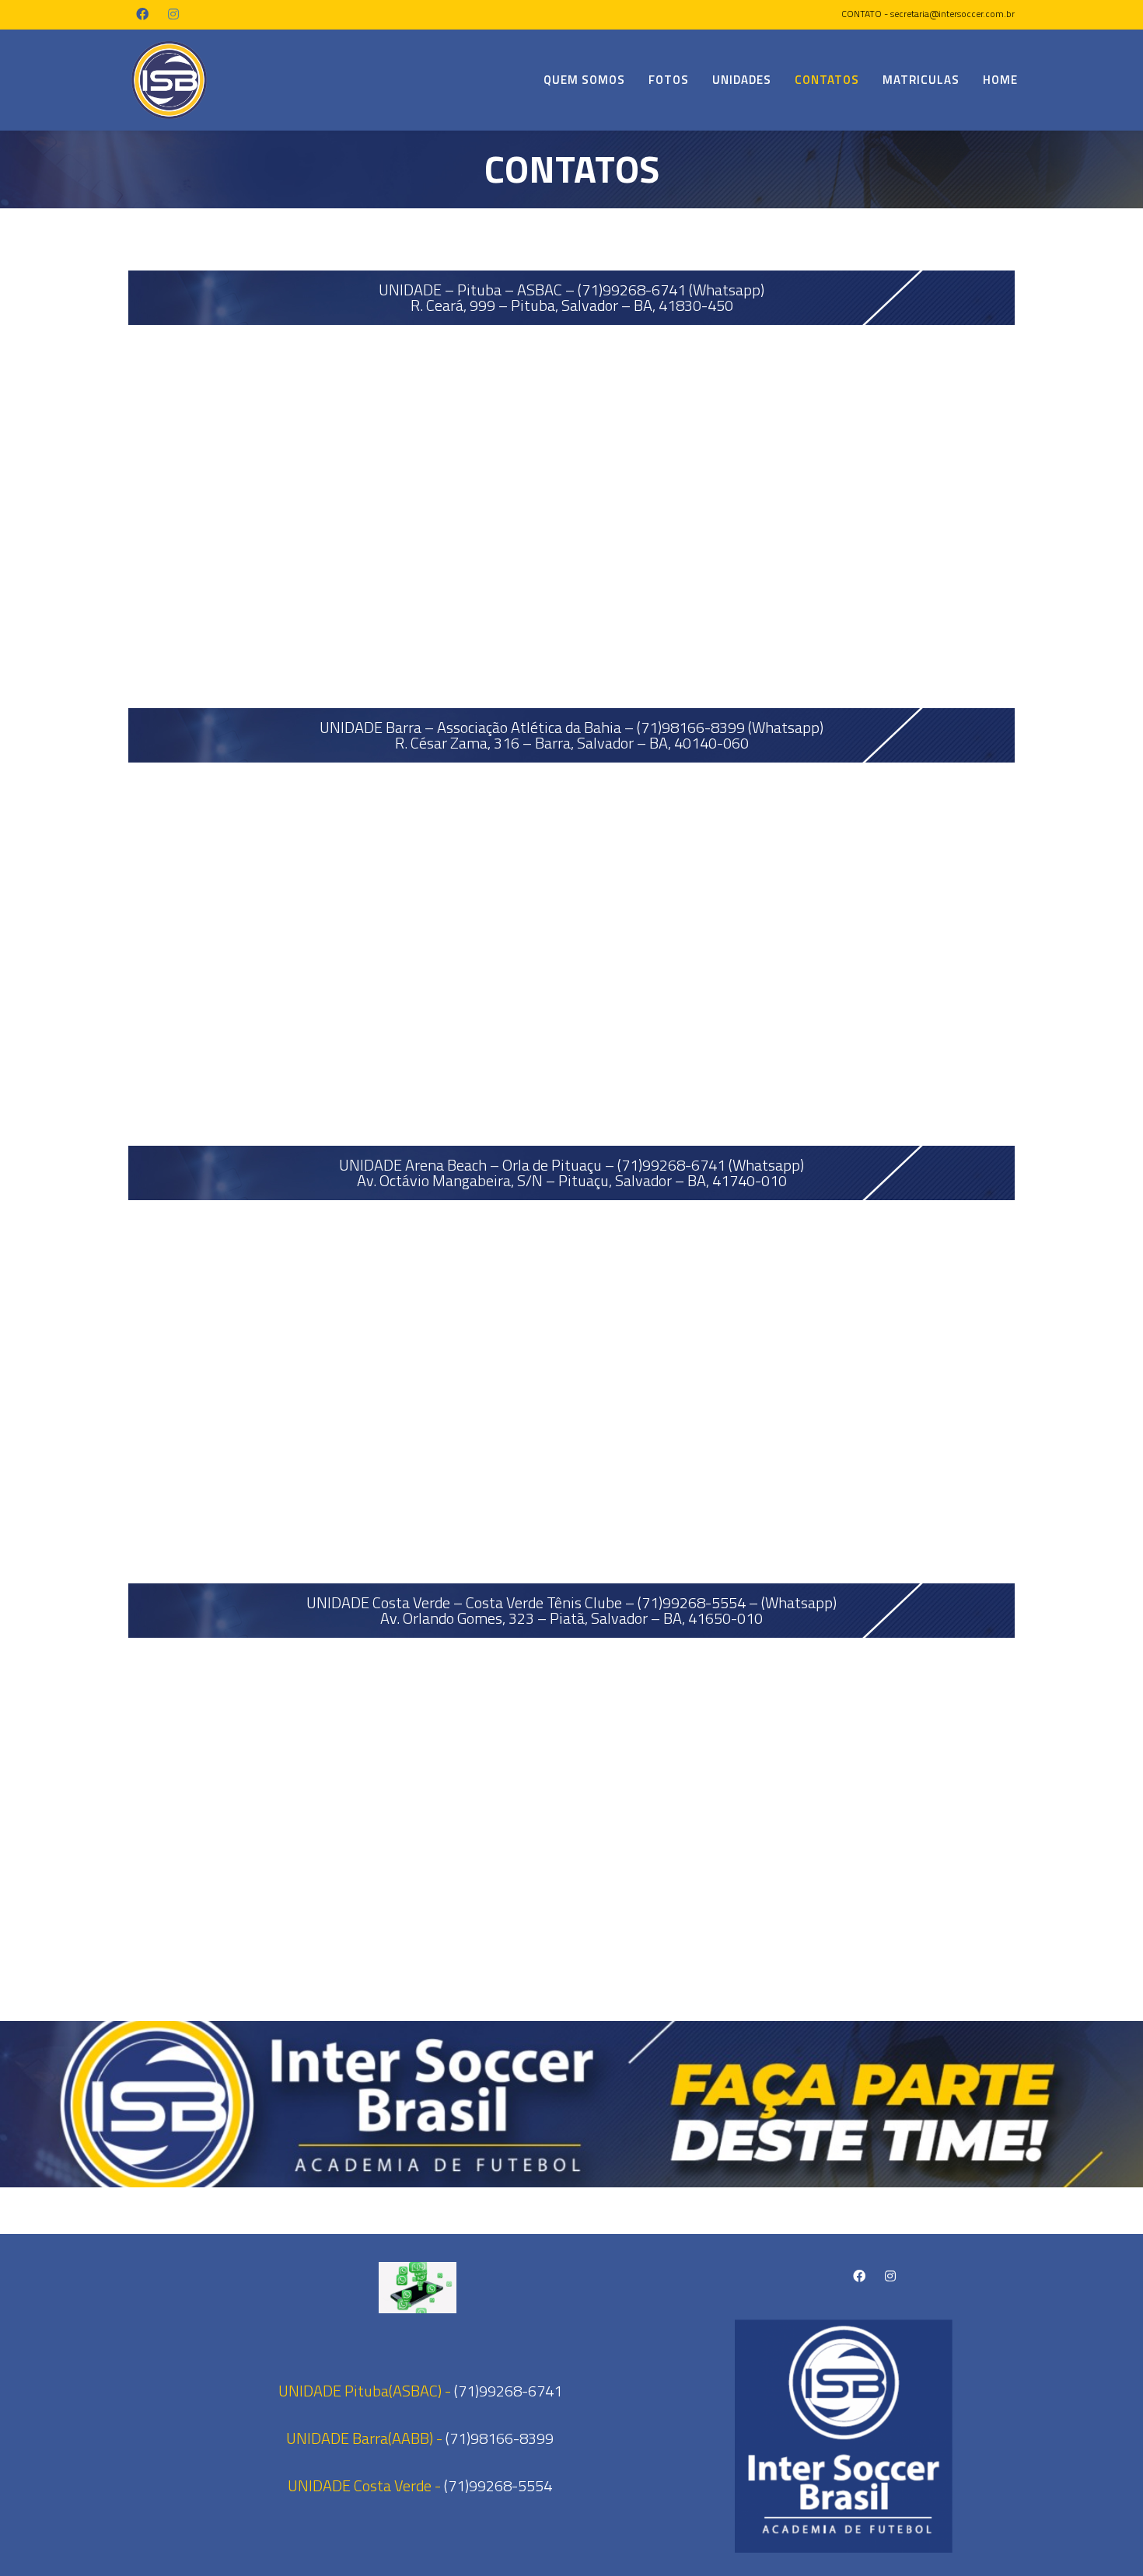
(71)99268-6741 (508, 2391)
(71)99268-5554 (498, 2485)
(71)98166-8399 (500, 2438)
